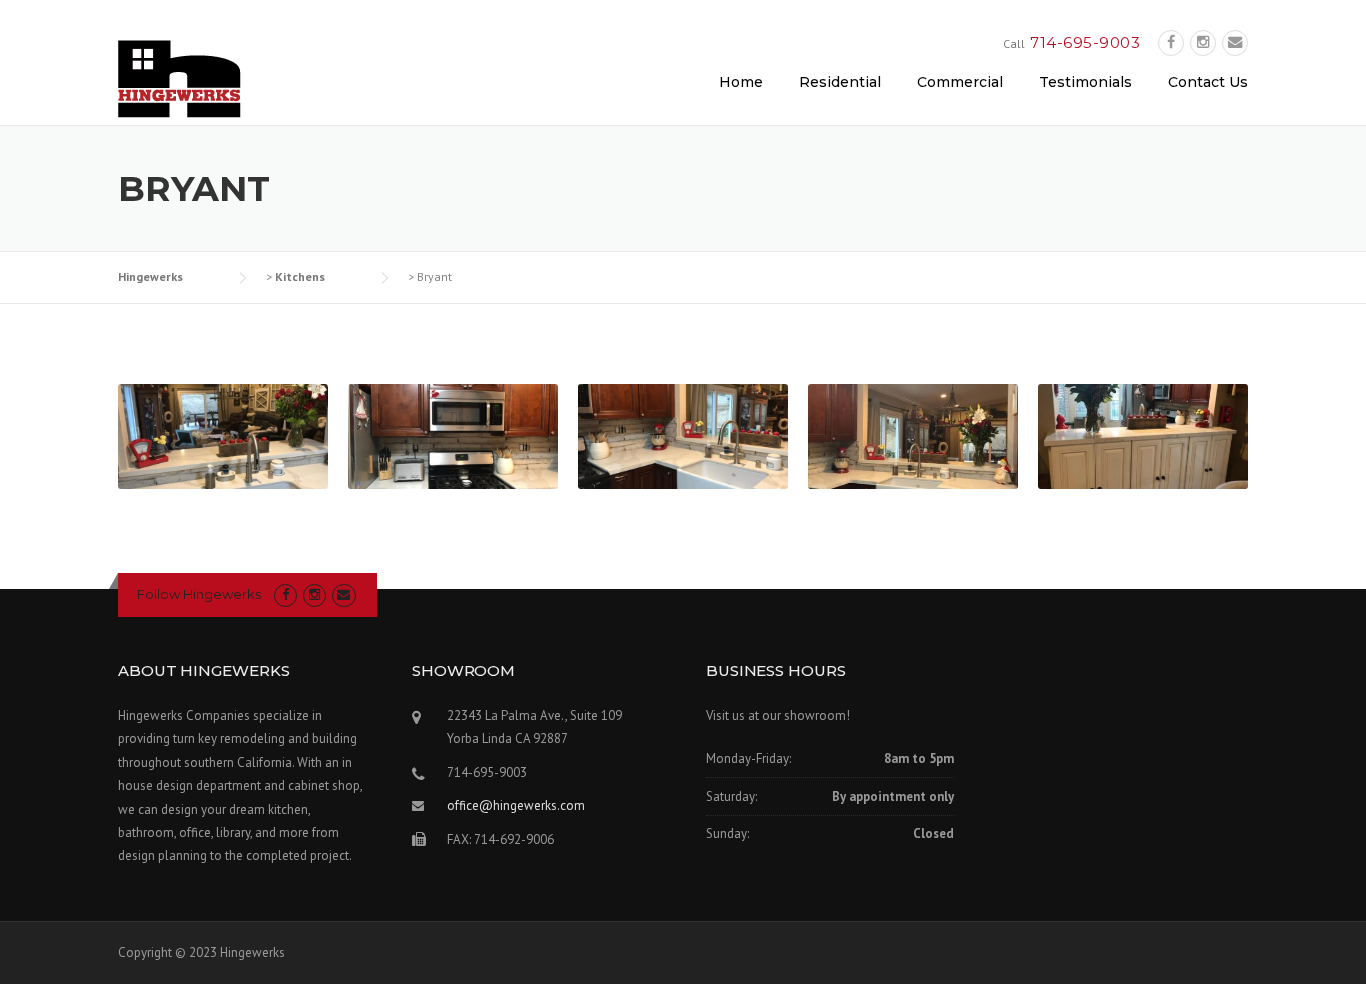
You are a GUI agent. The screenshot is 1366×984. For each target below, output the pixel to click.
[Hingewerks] (179, 78)
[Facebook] (1171, 42)
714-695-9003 (1085, 42)
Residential (840, 82)
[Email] (1235, 42)
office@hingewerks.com (516, 805)
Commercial (960, 82)
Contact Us (1208, 82)
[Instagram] (1203, 42)
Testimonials (1085, 82)
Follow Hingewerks (199, 594)
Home (741, 82)
